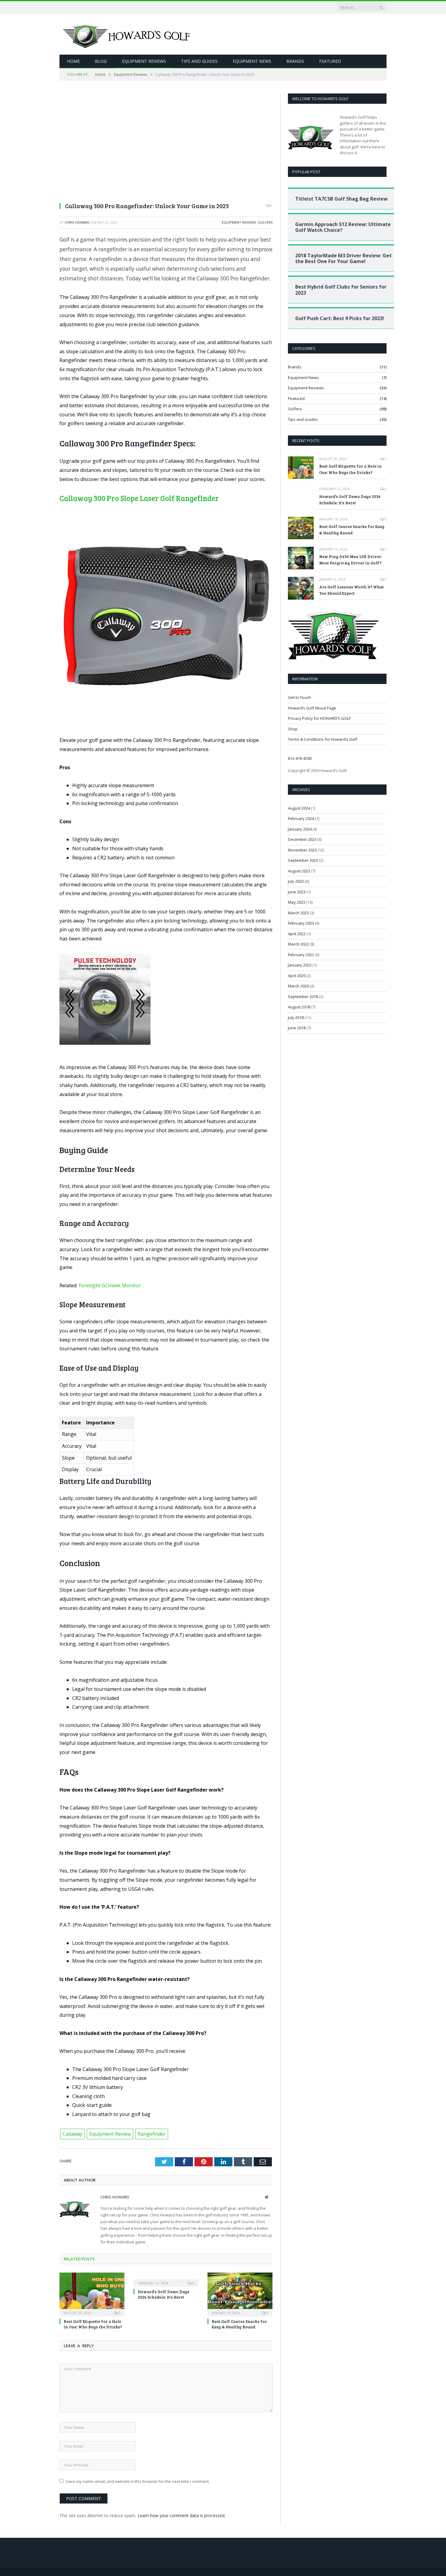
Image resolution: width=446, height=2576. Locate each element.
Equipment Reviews (144, 61)
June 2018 (297, 1028)
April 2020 (297, 976)
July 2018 (296, 1017)
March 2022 (298, 944)
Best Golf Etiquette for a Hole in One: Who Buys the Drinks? (93, 2324)
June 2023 (297, 892)
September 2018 (303, 997)
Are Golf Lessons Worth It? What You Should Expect (351, 590)
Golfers (265, 222)
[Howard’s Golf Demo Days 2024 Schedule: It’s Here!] (166, 2279)
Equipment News (252, 61)
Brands (295, 61)
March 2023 (298, 913)
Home (73, 61)
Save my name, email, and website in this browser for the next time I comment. (138, 2481)
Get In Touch (299, 697)
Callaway (72, 2134)
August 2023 (299, 871)
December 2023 (302, 839)
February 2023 (301, 923)
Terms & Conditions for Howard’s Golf (323, 739)
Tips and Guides (199, 61)
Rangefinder (152, 2134)
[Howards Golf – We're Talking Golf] (128, 34)
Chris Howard (77, 222)
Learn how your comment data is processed (181, 2515)
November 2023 (302, 850)
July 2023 (296, 881)
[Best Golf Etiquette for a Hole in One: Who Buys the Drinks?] (92, 2294)
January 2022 (300, 965)
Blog (101, 61)
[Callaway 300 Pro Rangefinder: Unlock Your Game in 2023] (166, 145)
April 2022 (297, 934)
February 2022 (301, 955)
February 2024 (301, 818)
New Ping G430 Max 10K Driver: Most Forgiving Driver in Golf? (351, 560)
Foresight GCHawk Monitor (110, 1285)
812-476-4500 (300, 758)
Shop (293, 729)
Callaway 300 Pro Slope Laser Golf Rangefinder (139, 498)
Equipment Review (110, 2134)
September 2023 (303, 860)
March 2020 (298, 986)
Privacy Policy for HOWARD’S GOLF (319, 718)
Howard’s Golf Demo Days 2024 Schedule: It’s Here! (164, 2294)
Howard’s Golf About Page (312, 708)
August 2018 (299, 1007)
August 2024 (299, 808)
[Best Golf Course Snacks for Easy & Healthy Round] (240, 2294)
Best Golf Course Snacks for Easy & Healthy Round (239, 2324)
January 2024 (300, 829)
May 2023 (297, 902)
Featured (330, 61)
